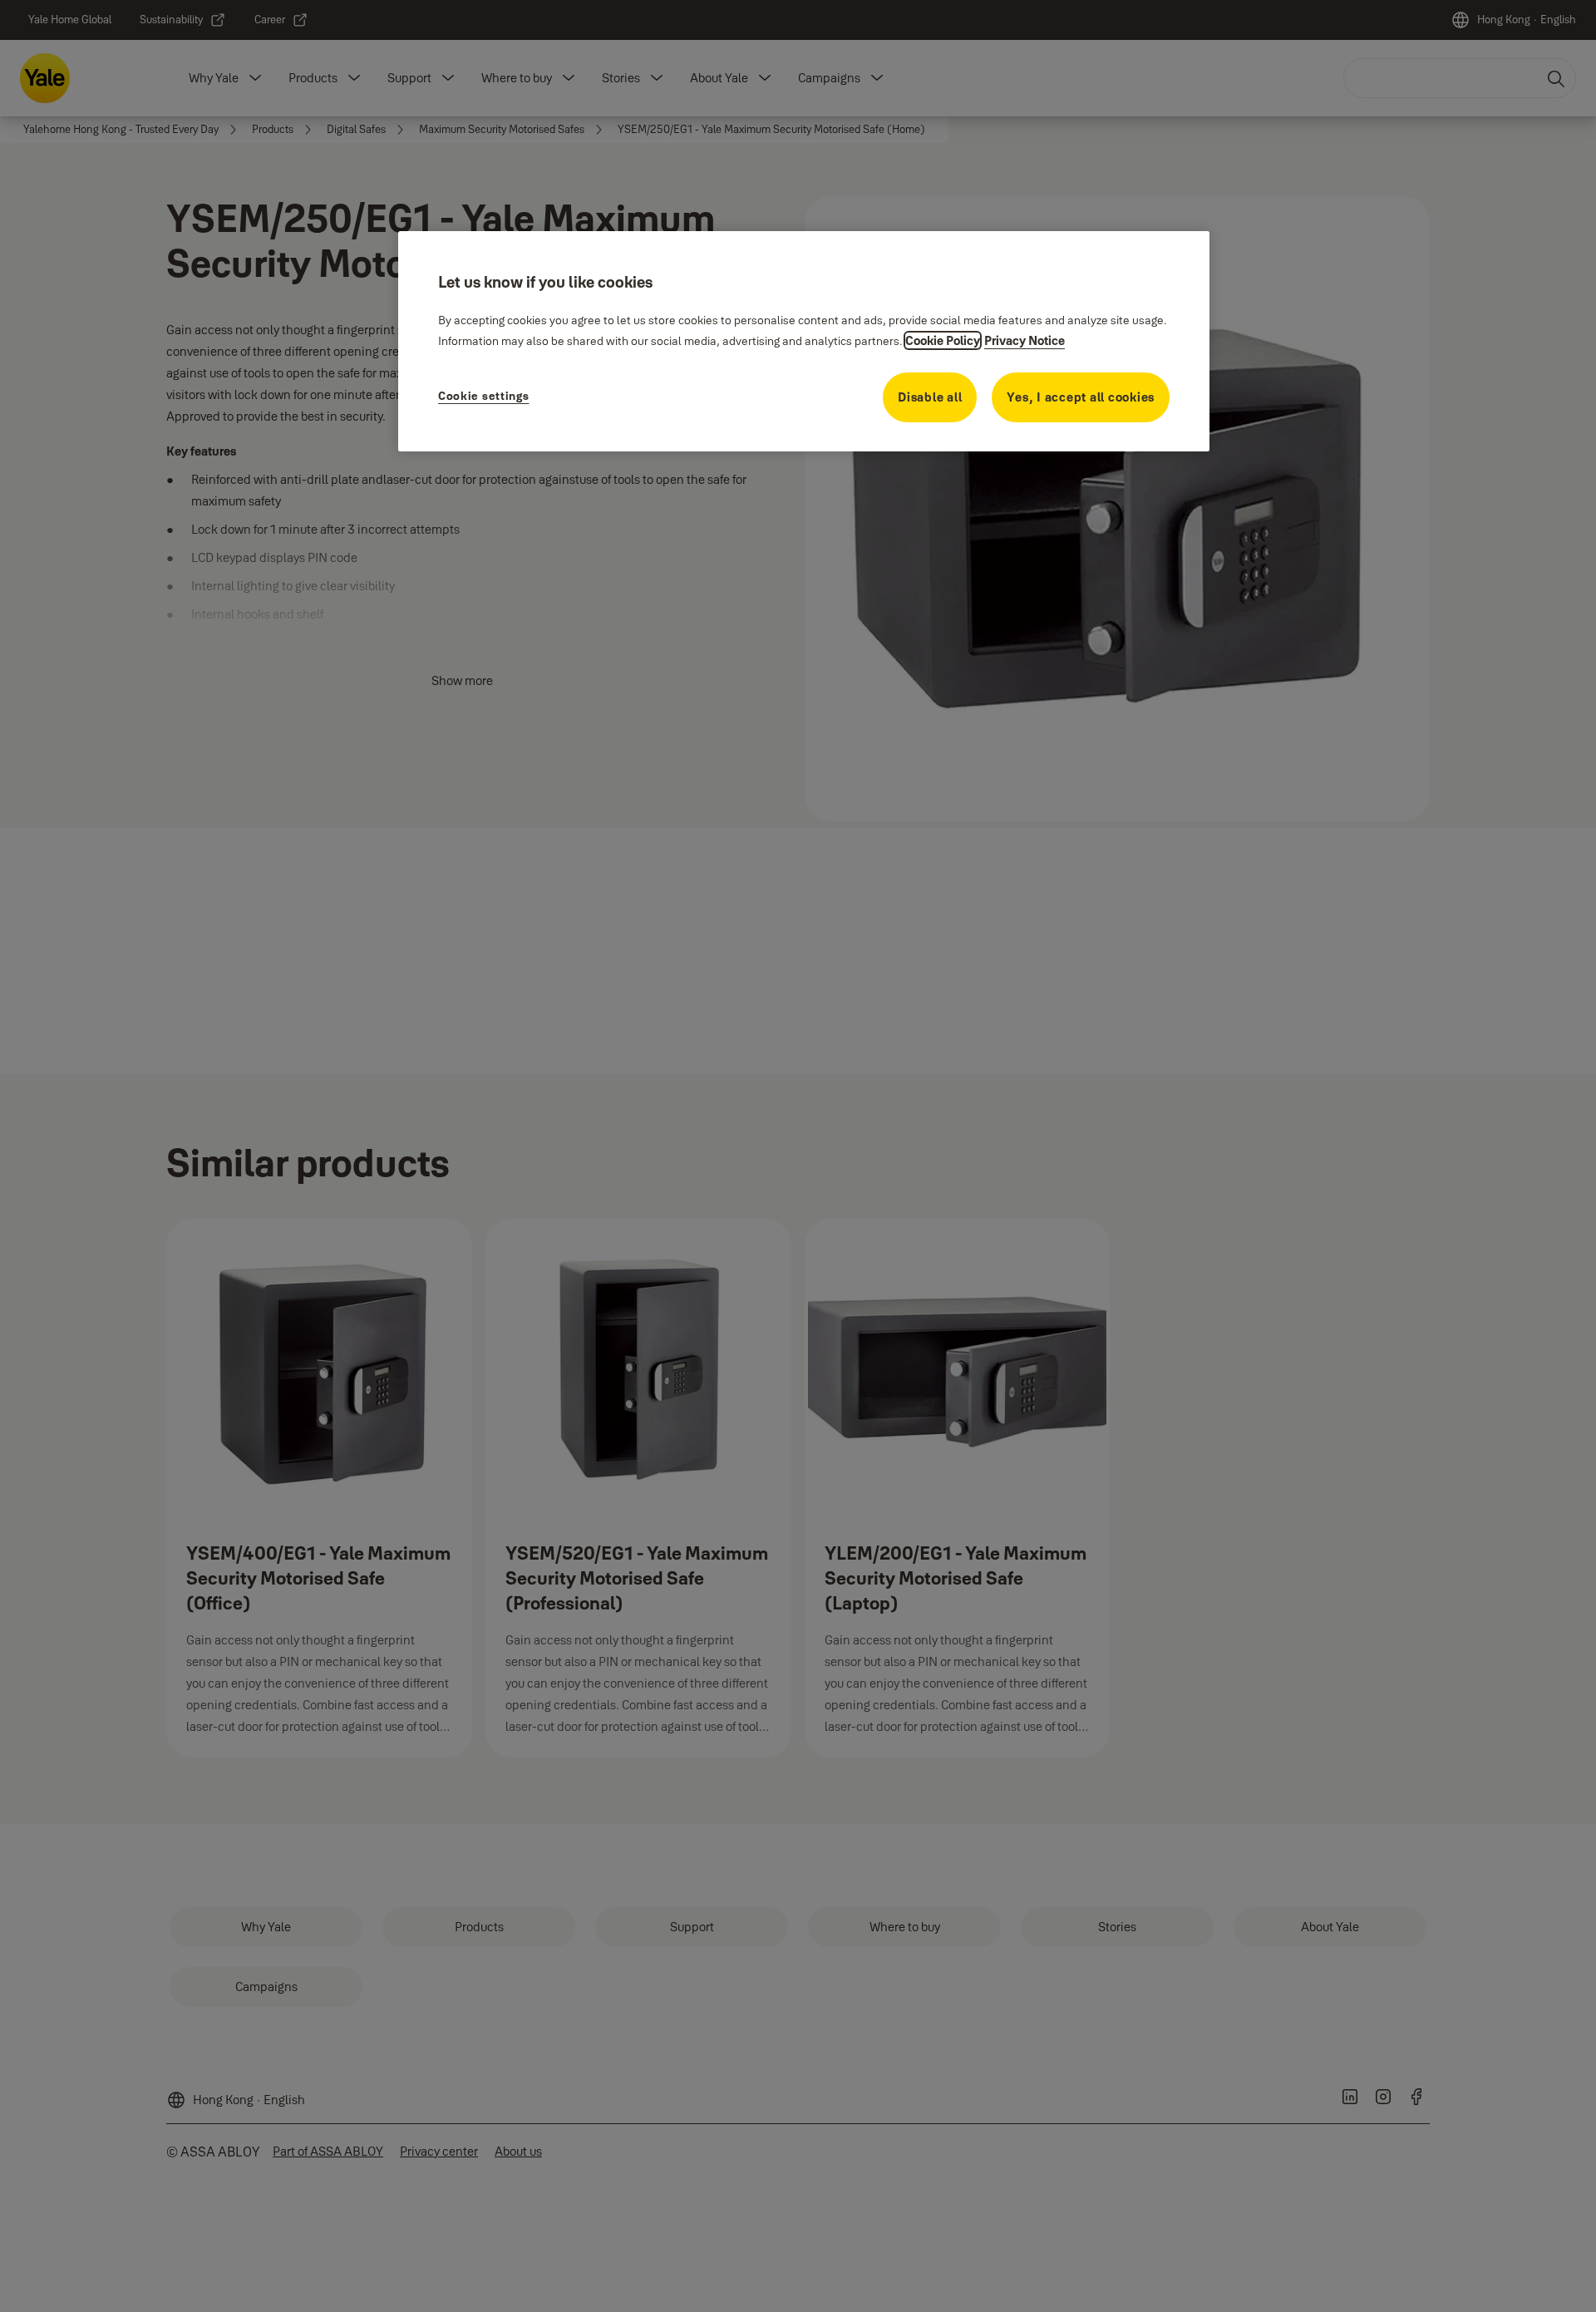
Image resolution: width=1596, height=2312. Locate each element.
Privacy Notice (1025, 340)
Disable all (930, 397)
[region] (804, 341)
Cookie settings (484, 396)
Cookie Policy (943, 340)
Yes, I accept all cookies (1081, 397)
